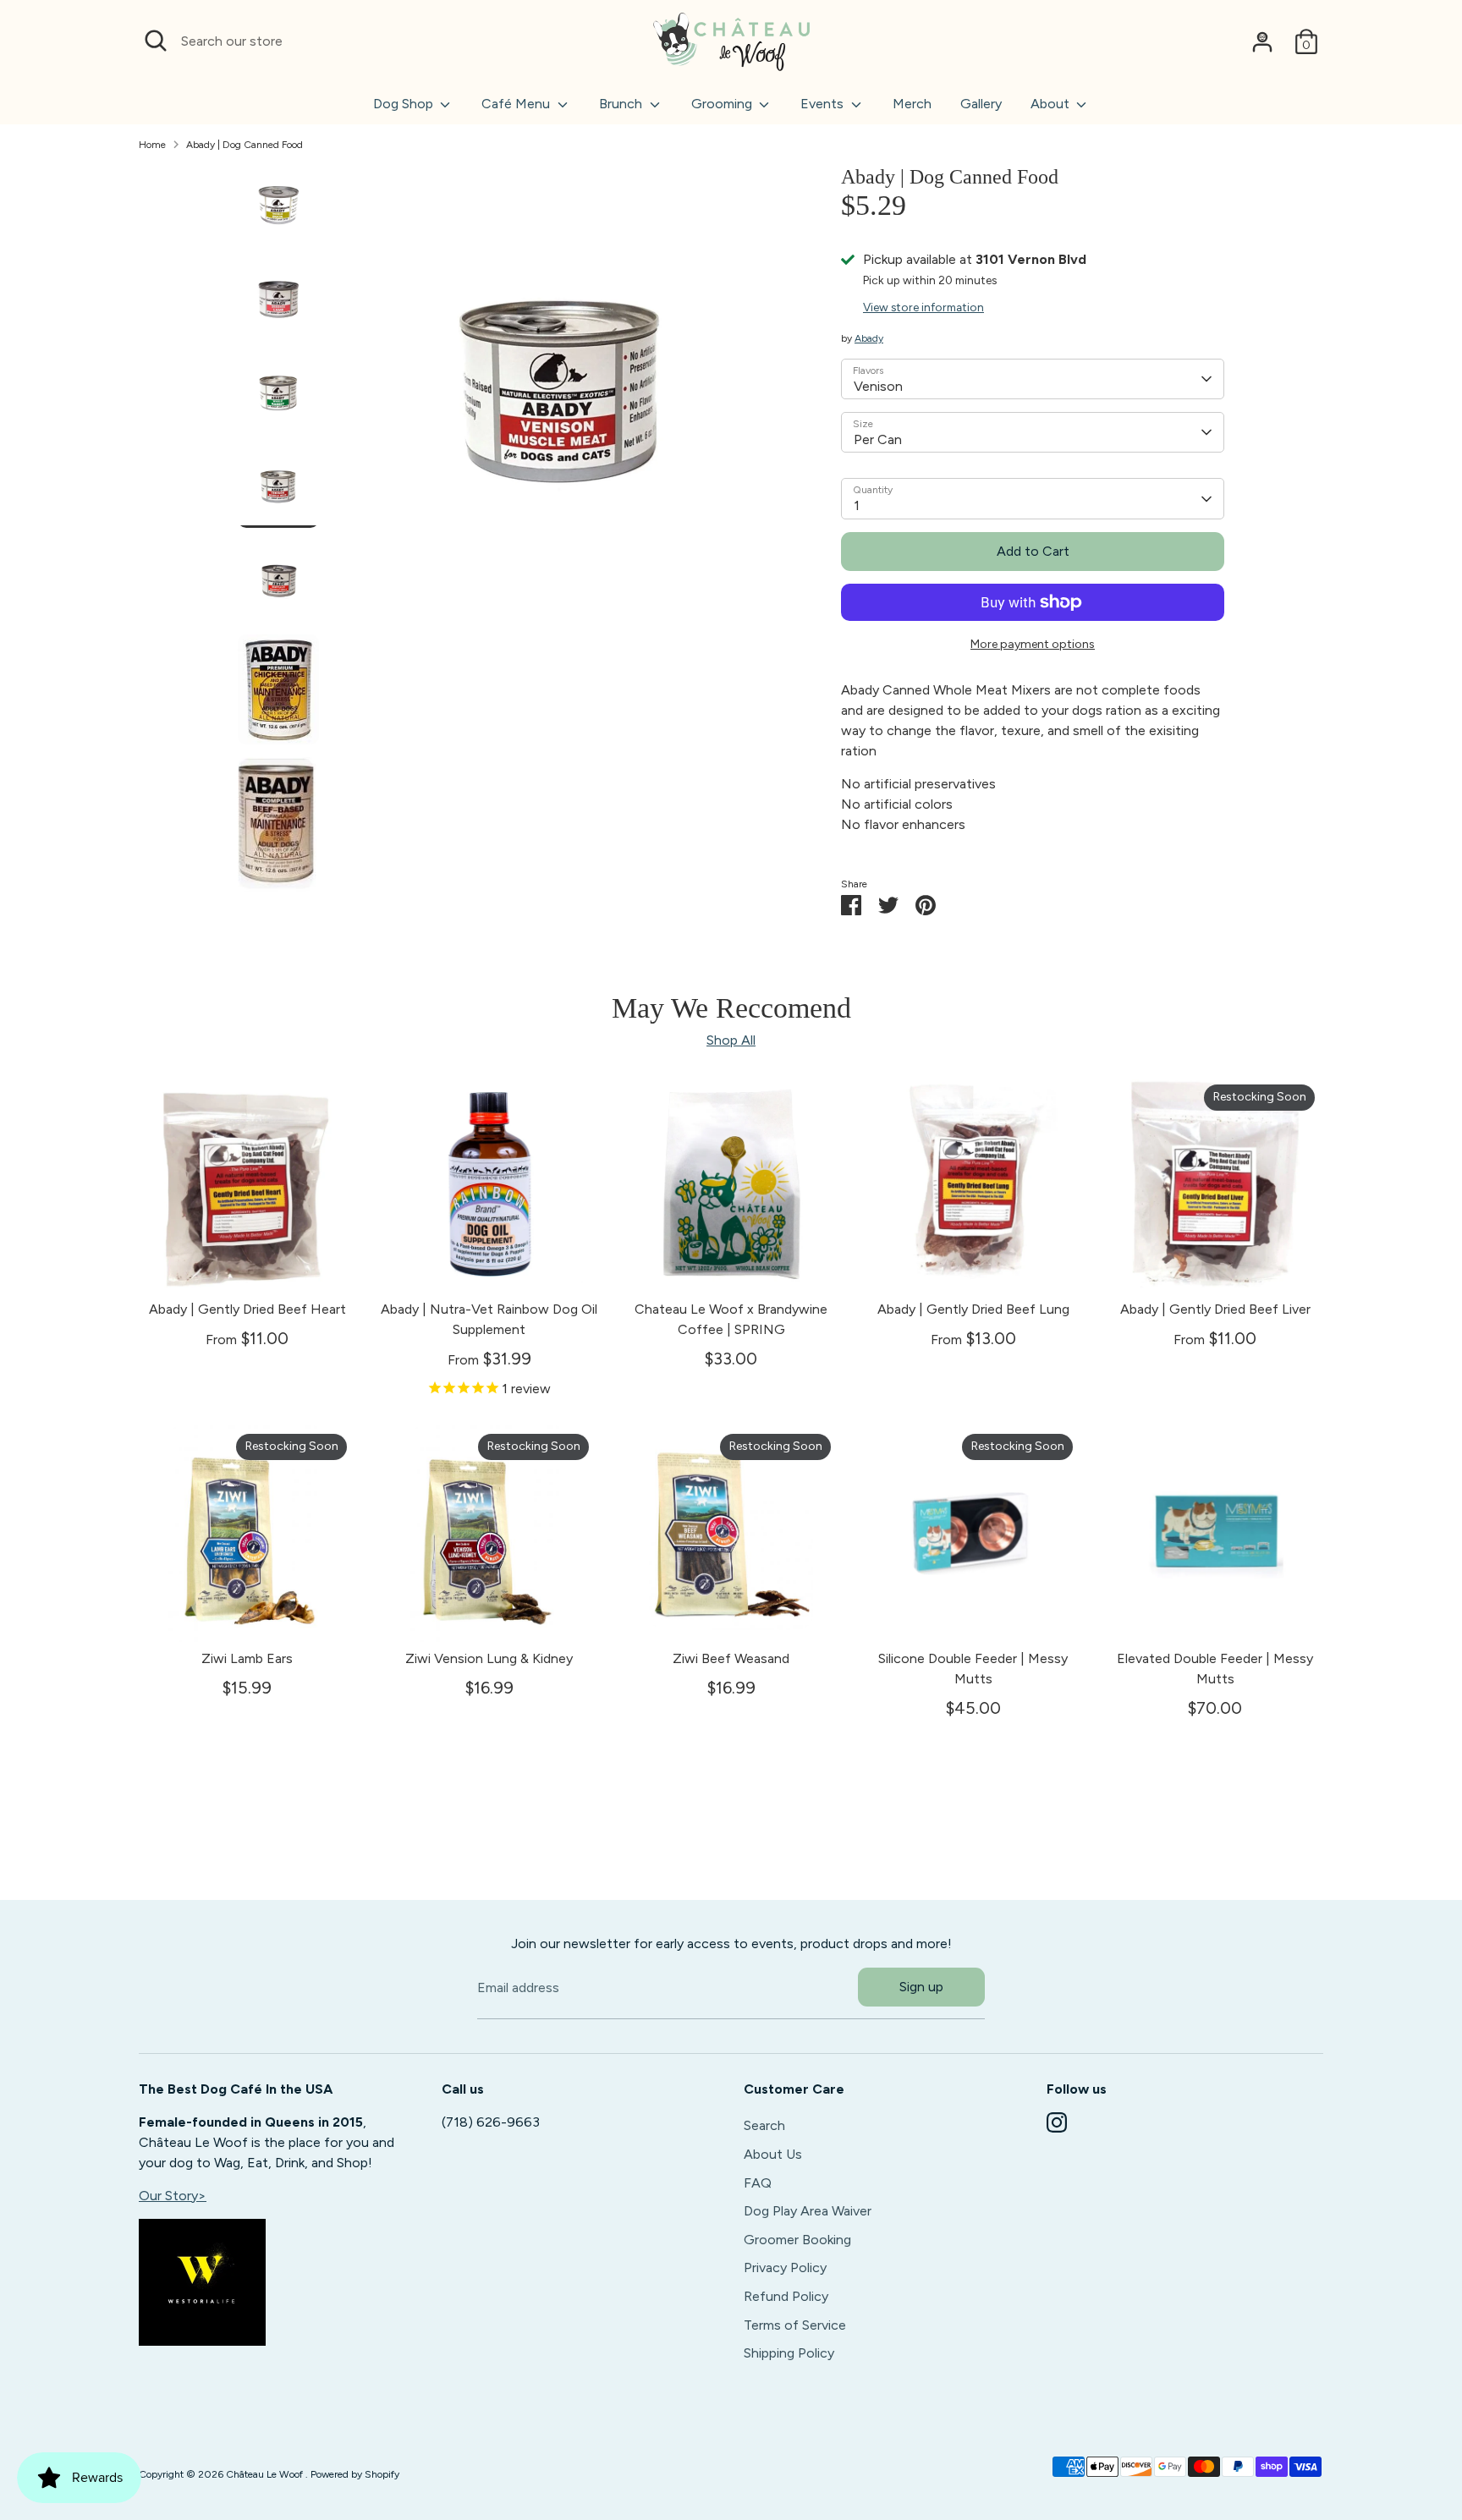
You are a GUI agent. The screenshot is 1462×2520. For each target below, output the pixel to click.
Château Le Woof (266, 2474)
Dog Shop (405, 104)
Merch (912, 104)
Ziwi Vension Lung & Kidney (489, 1658)
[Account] (1262, 41)
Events (824, 104)
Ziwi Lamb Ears (247, 1658)
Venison (878, 386)
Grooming (723, 104)
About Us (773, 2154)
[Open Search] (156, 41)
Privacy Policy (785, 2267)
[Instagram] (1057, 2122)
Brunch (622, 104)
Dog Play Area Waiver (808, 2211)
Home (152, 145)
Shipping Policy (789, 2353)
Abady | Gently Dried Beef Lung (973, 1309)
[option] (561, 401)
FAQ (758, 2183)
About (1052, 104)
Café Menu (517, 104)
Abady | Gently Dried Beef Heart (247, 1309)
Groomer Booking (797, 2240)
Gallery (981, 104)
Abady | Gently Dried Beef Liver (1215, 1309)
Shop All (731, 1040)
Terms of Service (795, 2325)
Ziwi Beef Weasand (731, 1658)
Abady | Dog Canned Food (245, 145)
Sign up (921, 1987)
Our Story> (173, 2196)
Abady (869, 338)
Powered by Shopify (355, 2474)
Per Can (878, 439)
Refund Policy (786, 2296)
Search (764, 2125)
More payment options (1033, 644)
